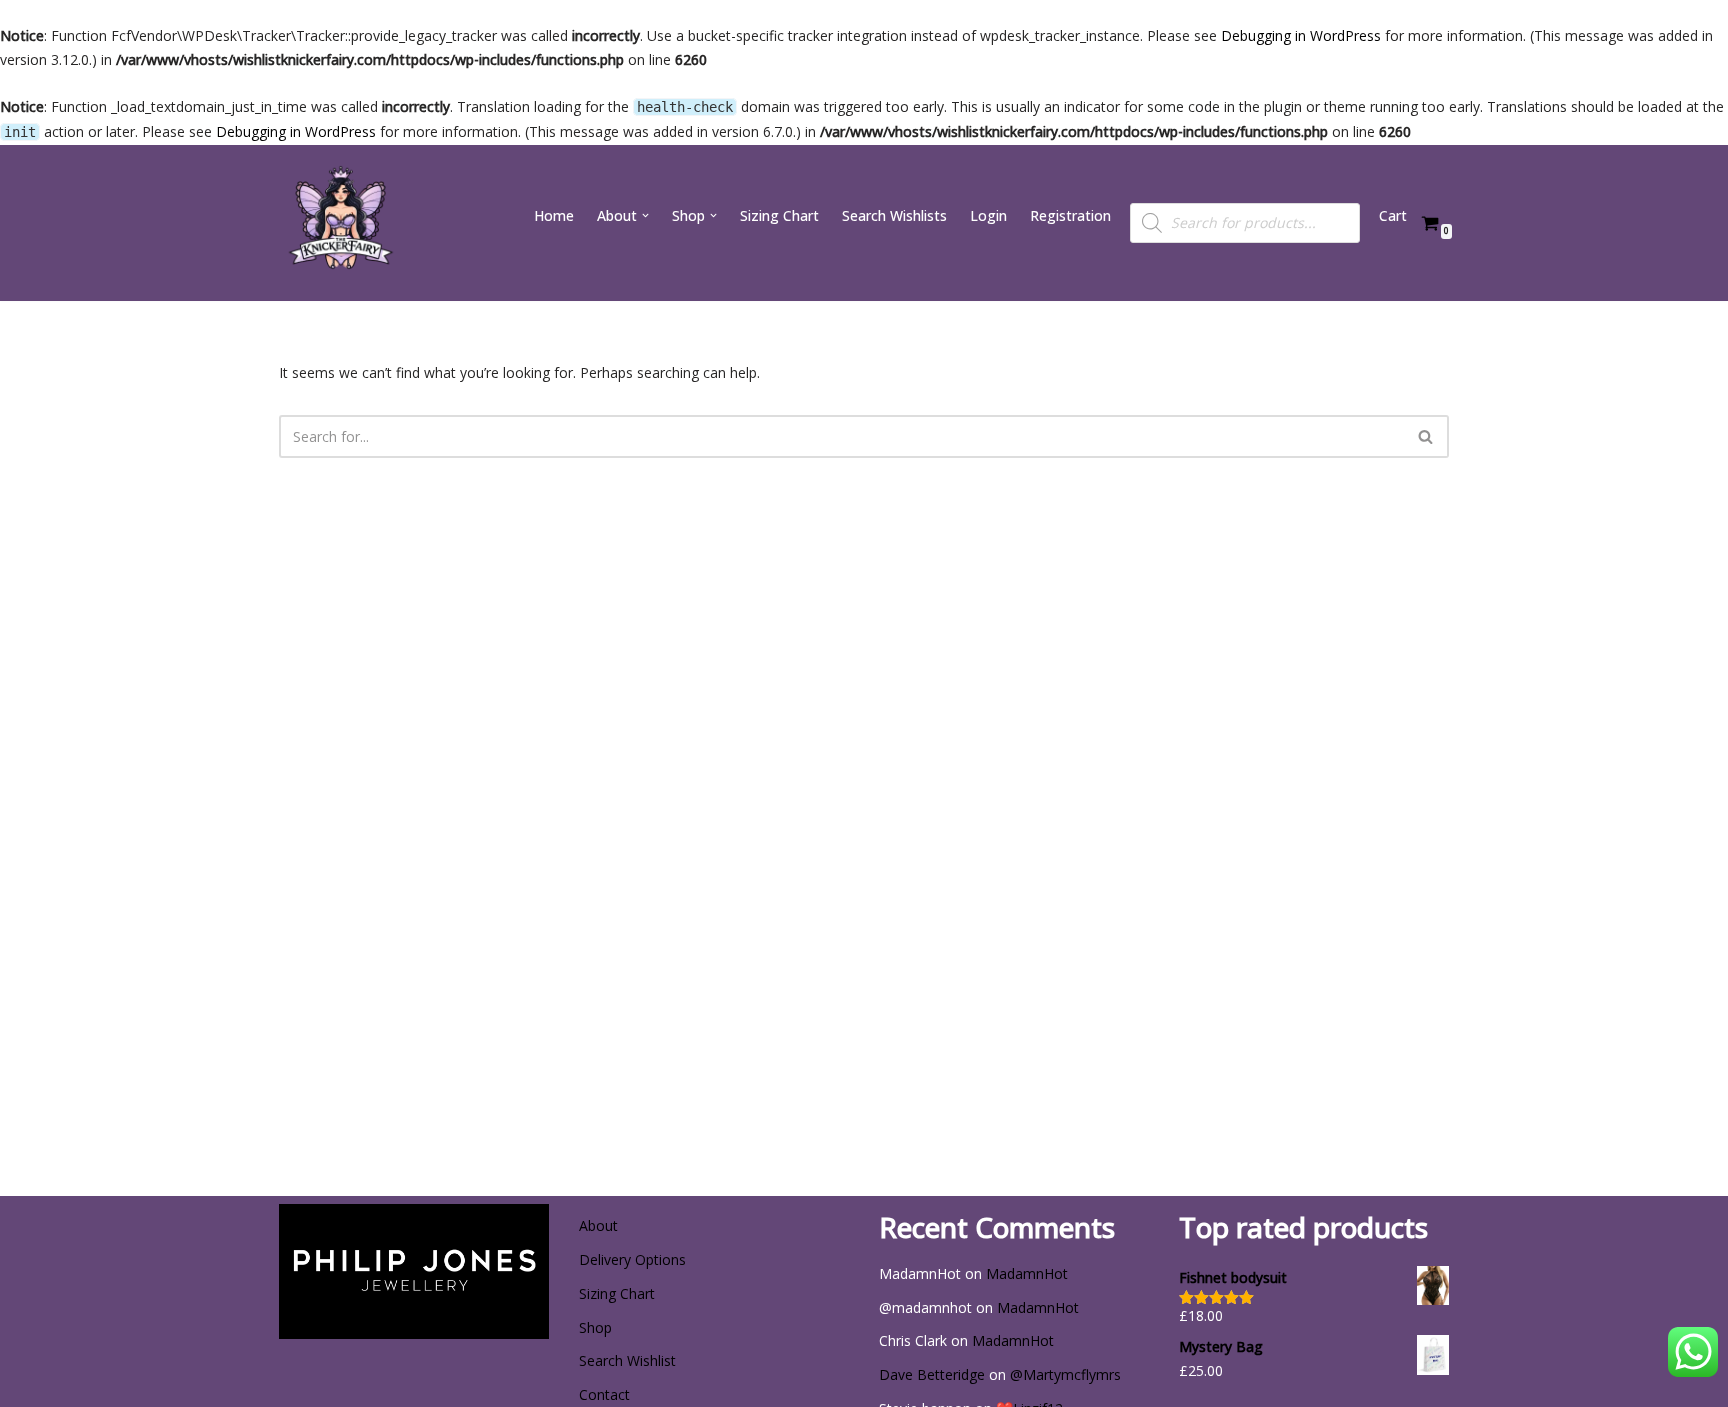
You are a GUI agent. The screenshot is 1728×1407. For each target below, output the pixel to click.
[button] (645, 215)
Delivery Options (632, 1259)
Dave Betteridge (932, 1374)
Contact (604, 1394)
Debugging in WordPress (1301, 35)
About (598, 1225)
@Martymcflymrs (1065, 1374)
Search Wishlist (627, 1360)
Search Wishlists (894, 215)
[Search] (1426, 436)
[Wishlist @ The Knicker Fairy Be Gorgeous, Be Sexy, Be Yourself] (339, 223)
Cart (1393, 215)
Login (988, 215)
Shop (595, 1327)
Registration (1070, 215)
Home (554, 215)
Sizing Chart (779, 215)
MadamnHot (1027, 1273)
